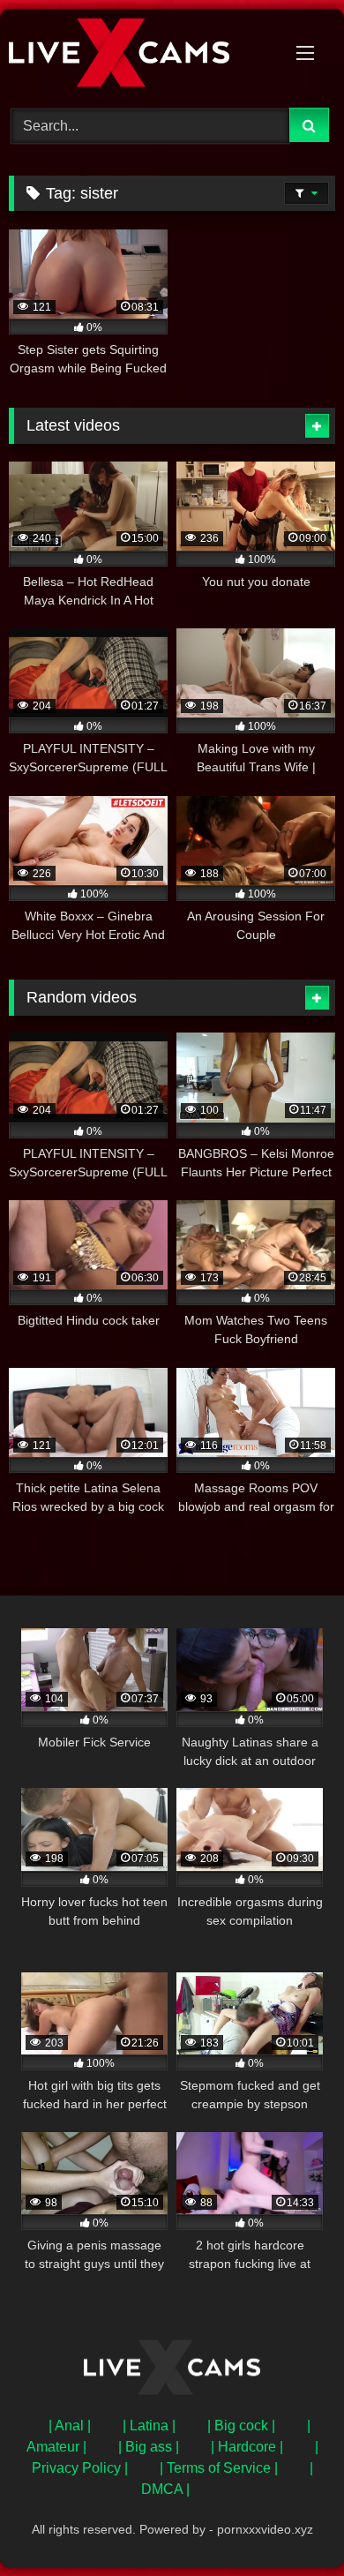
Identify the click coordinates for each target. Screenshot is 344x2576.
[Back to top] (289, 2523)
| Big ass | (149, 2447)
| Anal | (70, 2426)
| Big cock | (241, 2426)
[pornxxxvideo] (141, 56)
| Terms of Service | (219, 2468)
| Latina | (149, 2426)
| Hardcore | (247, 2447)
